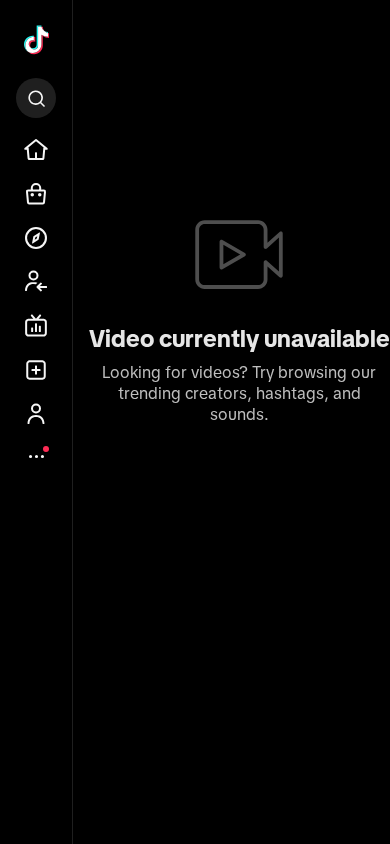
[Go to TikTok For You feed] (36, 41)
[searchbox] (36, 98)
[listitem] (36, 150)
